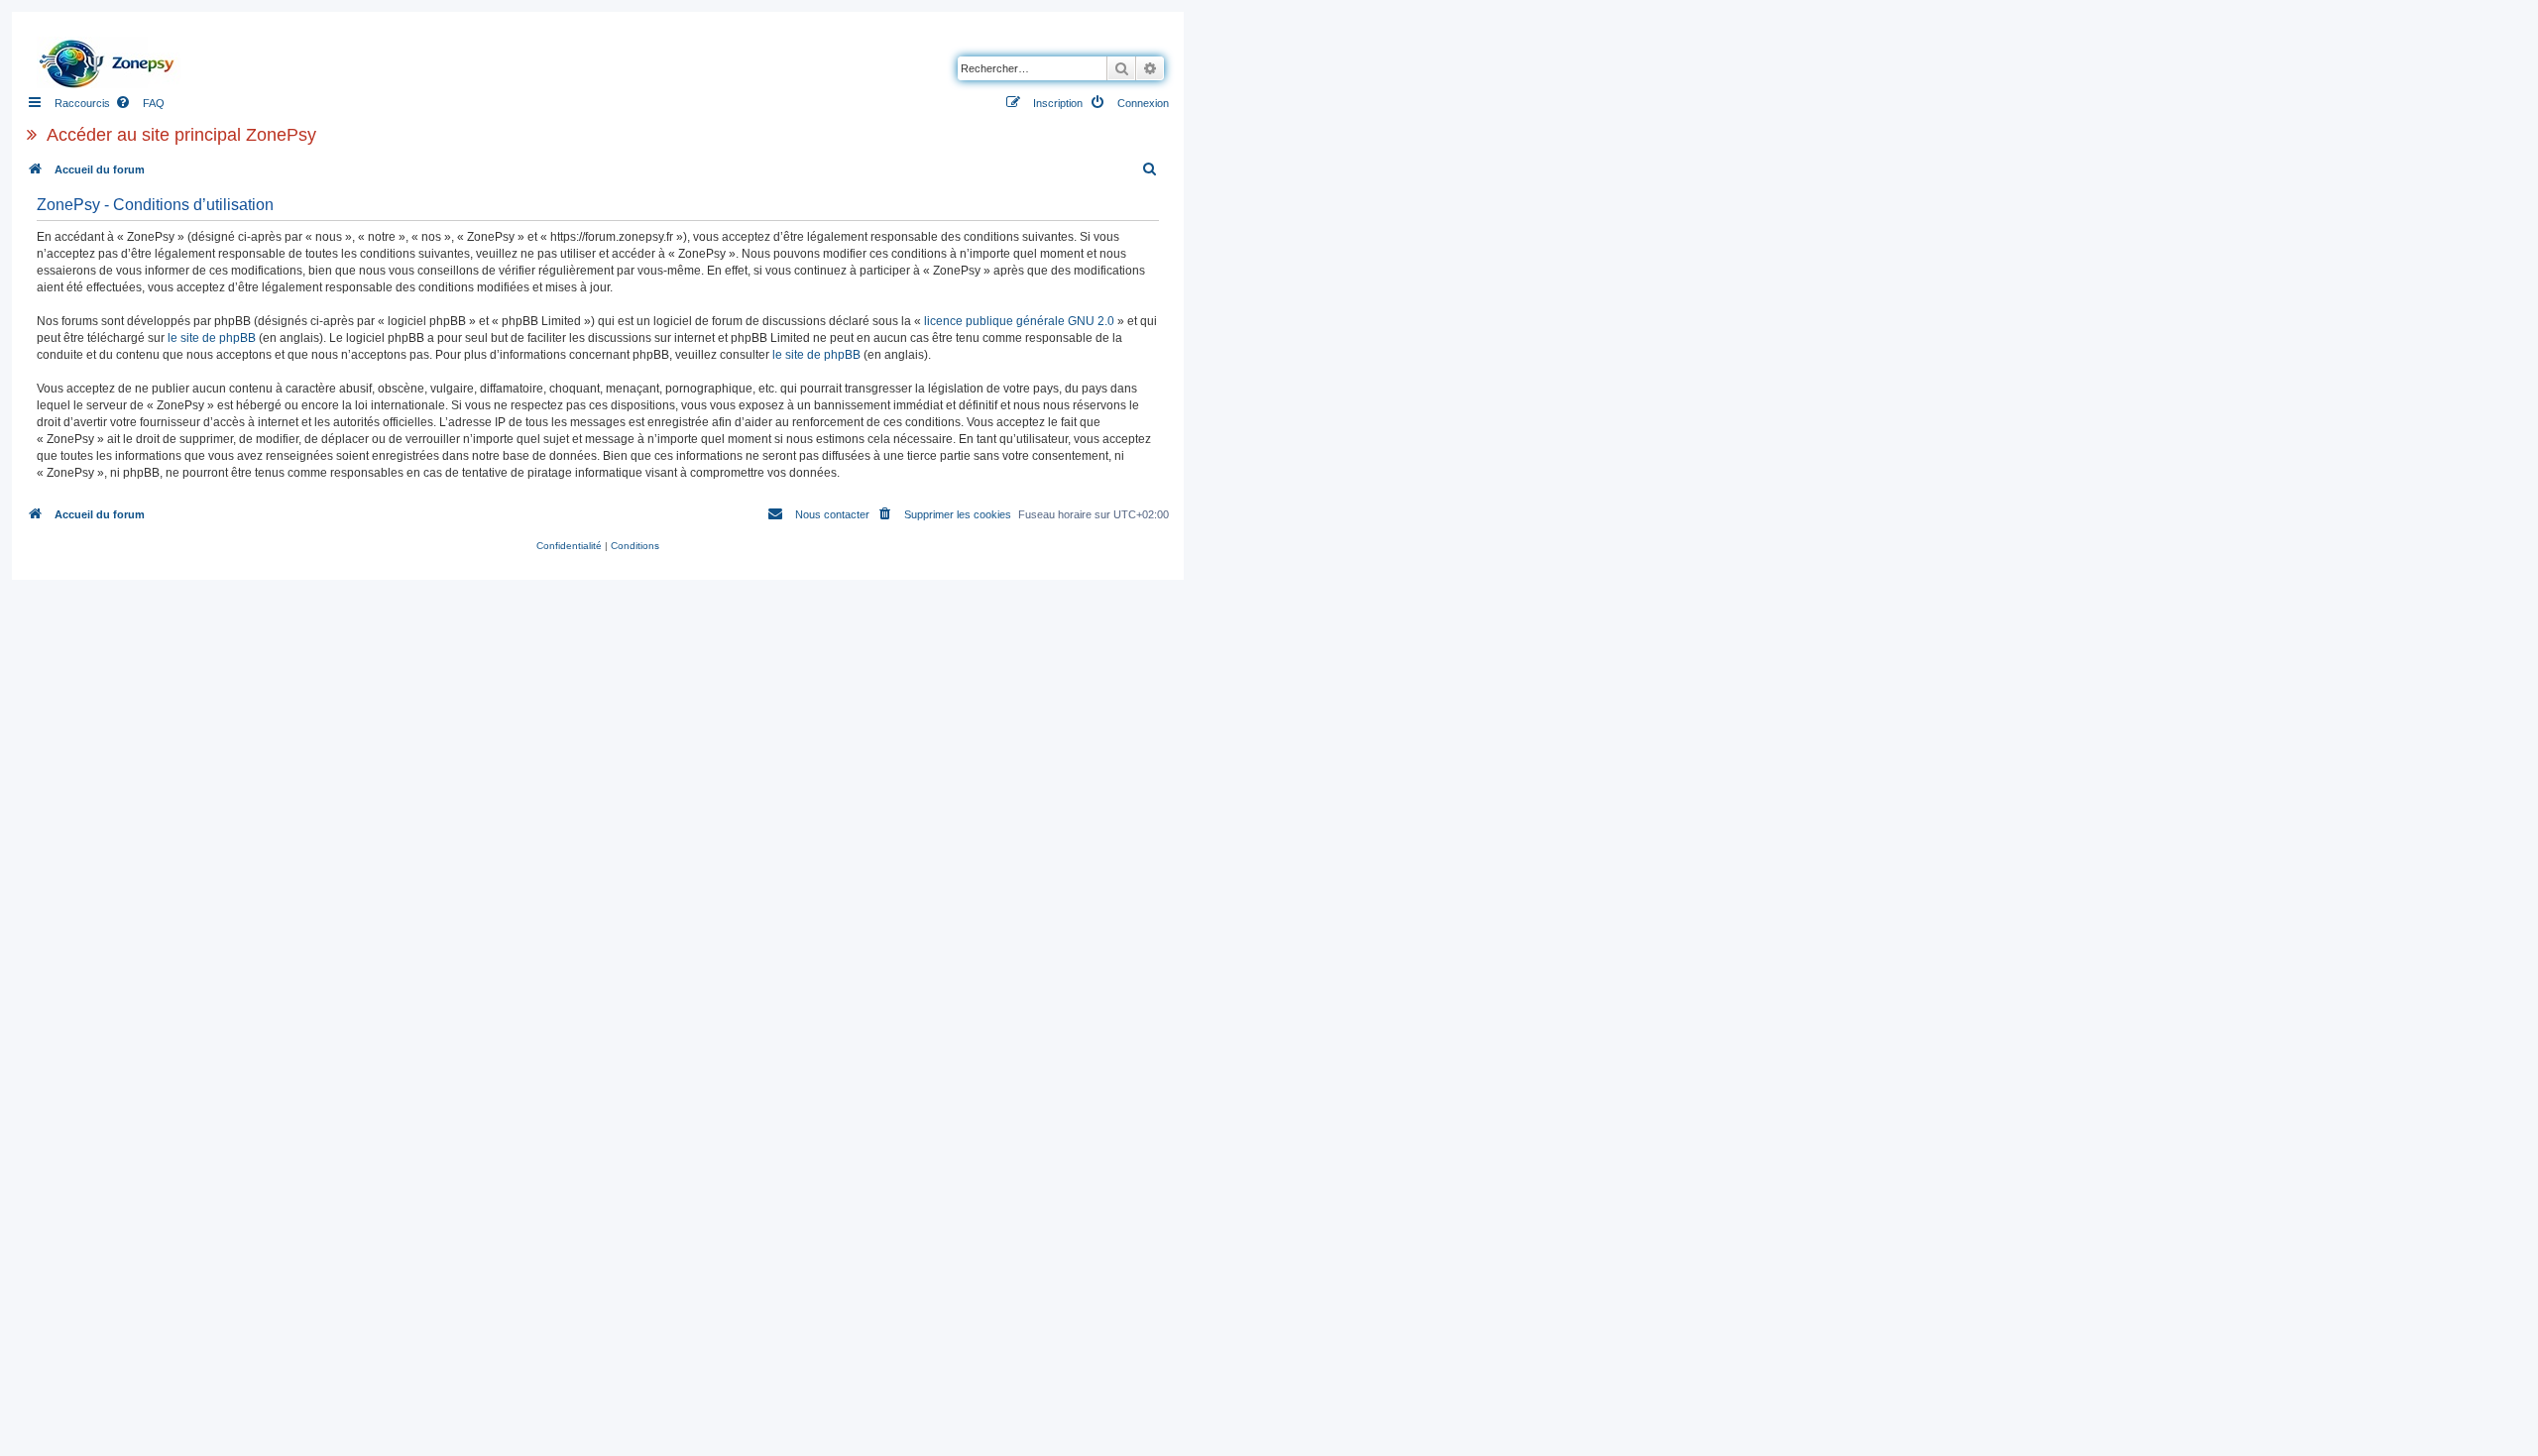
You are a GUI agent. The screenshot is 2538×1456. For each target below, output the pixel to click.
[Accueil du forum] (112, 58)
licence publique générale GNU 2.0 (1019, 321)
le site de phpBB (212, 338)
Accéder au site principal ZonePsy (181, 135)
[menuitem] (140, 103)
